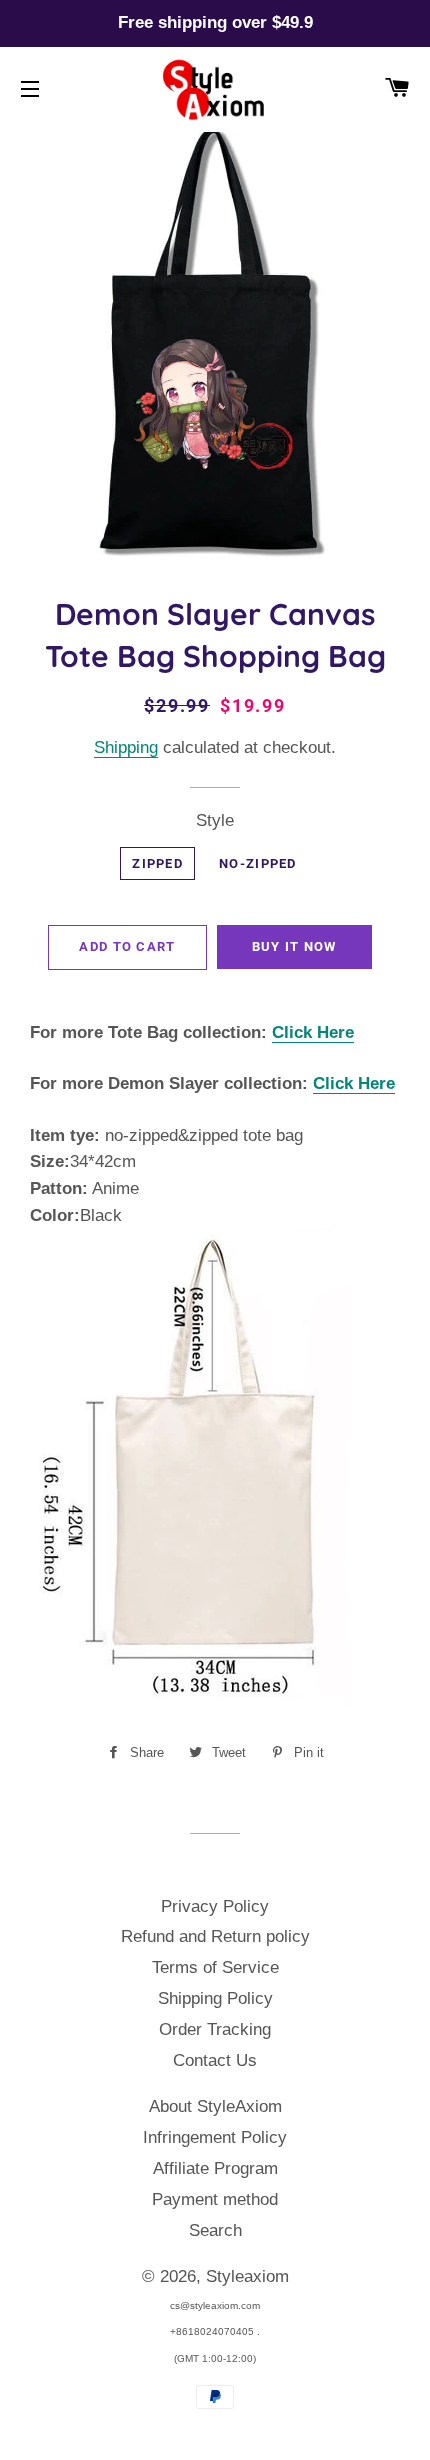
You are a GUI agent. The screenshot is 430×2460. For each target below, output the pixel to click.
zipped (157, 863)
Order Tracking (215, 2029)
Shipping (126, 747)
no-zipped (258, 863)
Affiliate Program (215, 2168)
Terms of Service (215, 1967)
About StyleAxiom (215, 2106)
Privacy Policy (215, 1906)
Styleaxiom (247, 2276)
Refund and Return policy (215, 1936)
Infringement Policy (215, 2137)
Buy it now (294, 946)
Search (215, 2230)
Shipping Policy (215, 1998)
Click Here (313, 1032)
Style (215, 820)
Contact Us (215, 2060)
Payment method (215, 2199)
